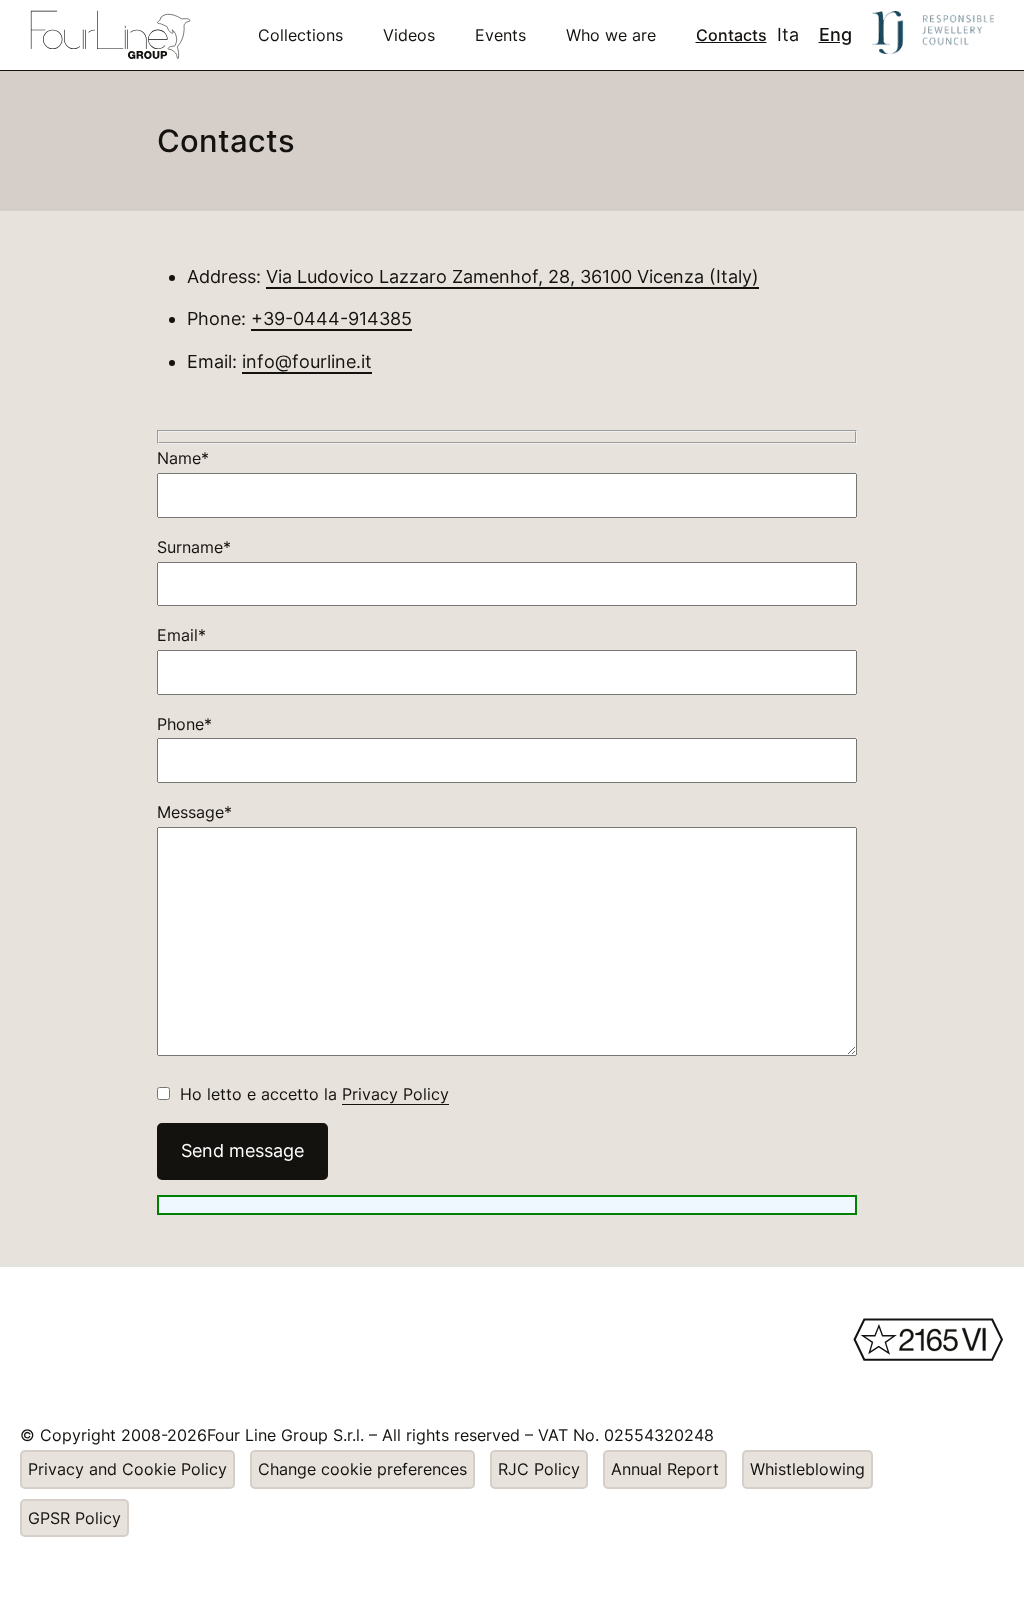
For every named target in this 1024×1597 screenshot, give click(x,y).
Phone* (184, 724)
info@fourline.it (307, 361)
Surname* (194, 547)
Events (500, 35)
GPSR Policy (74, 1518)
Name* (183, 458)
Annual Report (665, 1469)
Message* (194, 812)
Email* (181, 635)
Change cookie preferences (362, 1469)
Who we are (611, 35)
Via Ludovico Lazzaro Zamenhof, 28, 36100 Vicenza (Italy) (512, 276)
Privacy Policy (395, 1094)
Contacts (731, 35)
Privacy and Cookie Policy (127, 1469)
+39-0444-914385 (331, 318)
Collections (300, 35)
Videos (409, 35)
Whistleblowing (807, 1469)
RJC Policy (539, 1469)
